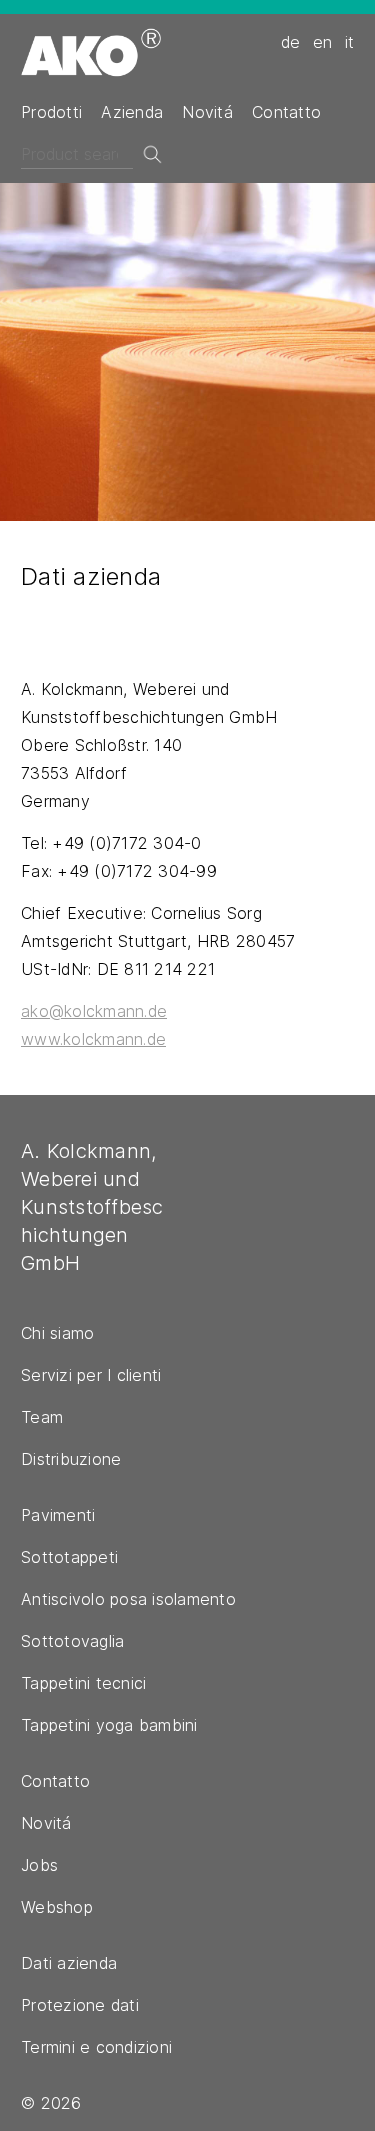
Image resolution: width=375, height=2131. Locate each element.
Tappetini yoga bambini (109, 1725)
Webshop (57, 1907)
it (350, 42)
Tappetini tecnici (83, 1683)
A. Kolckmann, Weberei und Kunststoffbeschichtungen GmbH (92, 1207)
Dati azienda (69, 1963)
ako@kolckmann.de (94, 1011)
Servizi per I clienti (91, 1375)
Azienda (132, 112)
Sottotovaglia (72, 1641)
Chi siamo (57, 1333)
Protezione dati (80, 2005)
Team (42, 1417)
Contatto (286, 112)
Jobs (39, 1865)
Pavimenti (58, 1515)
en (323, 42)
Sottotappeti (69, 1557)
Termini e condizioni (96, 2047)
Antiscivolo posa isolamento (128, 1599)
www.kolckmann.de (93, 1039)
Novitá (207, 112)
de (291, 42)
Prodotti (51, 112)
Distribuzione (71, 1459)
